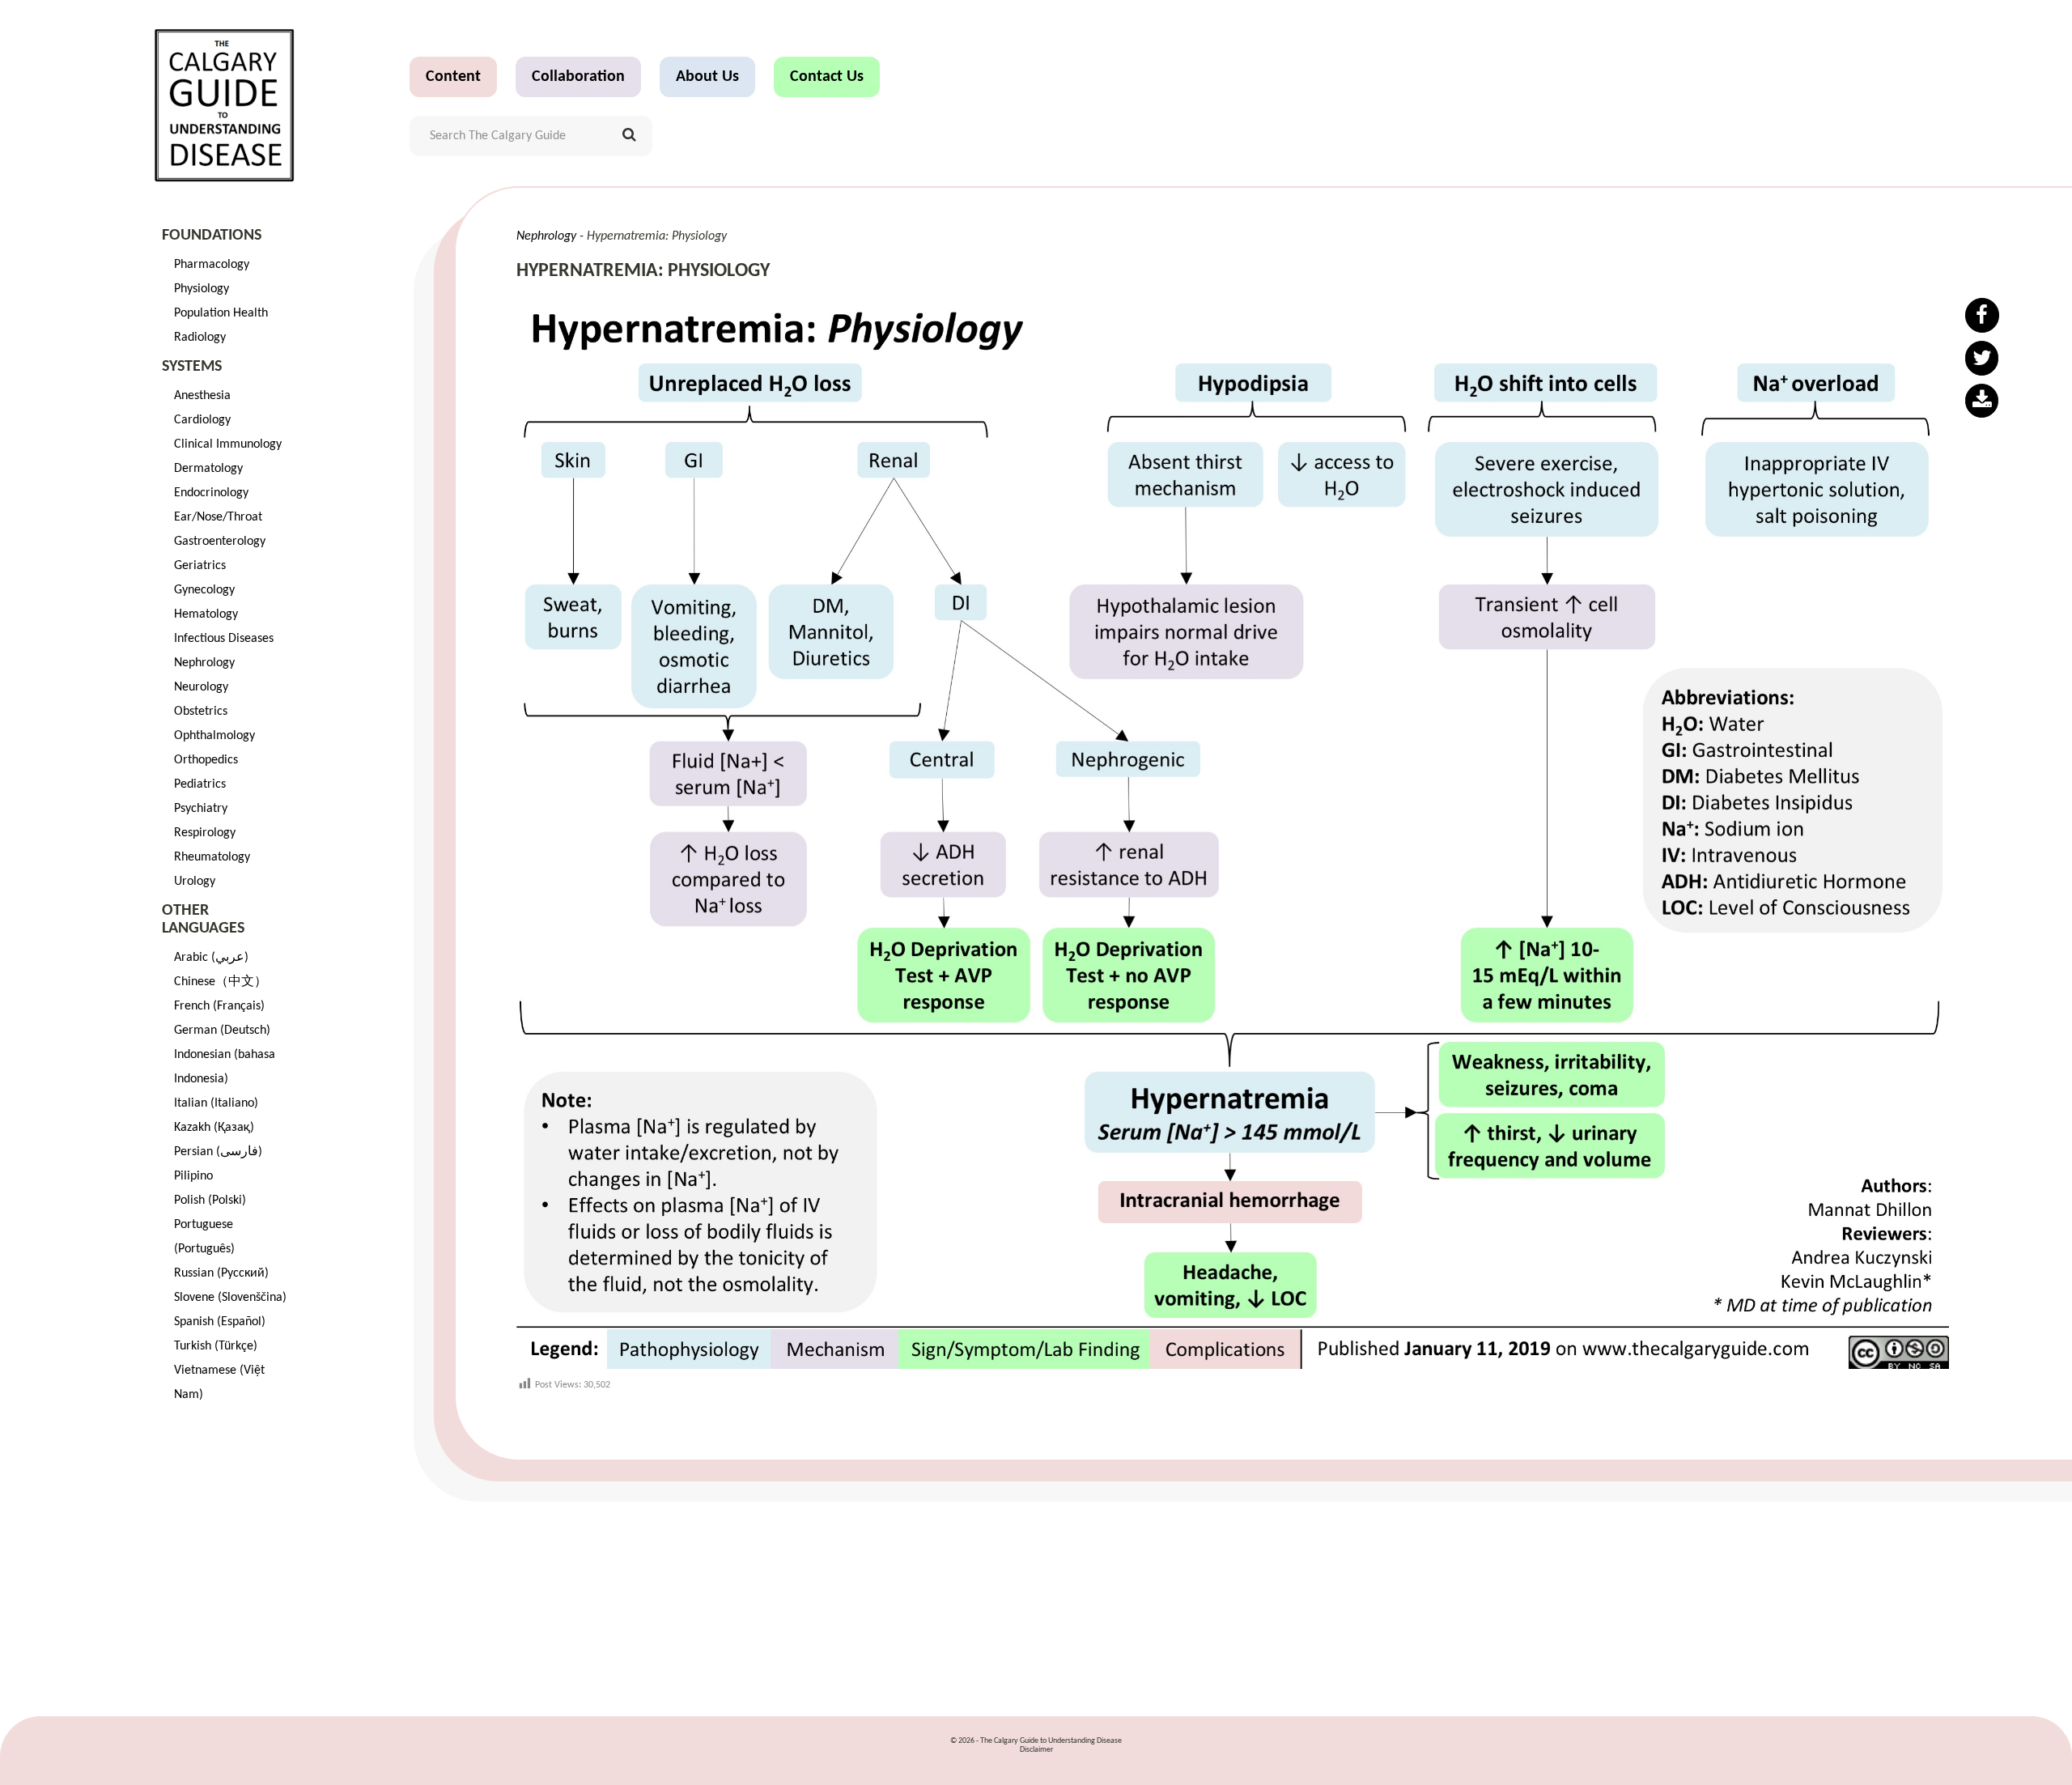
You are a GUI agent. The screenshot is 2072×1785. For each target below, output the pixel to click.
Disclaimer (1036, 1750)
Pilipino (193, 1176)
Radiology (200, 338)
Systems (192, 367)
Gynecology (204, 590)
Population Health (221, 313)
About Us (707, 77)
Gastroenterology (220, 542)
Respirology (205, 833)
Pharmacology (212, 265)
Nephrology (204, 663)
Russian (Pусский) (221, 1273)
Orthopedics (206, 760)
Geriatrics (200, 566)
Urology (195, 882)
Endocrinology (211, 493)
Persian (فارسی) (218, 1152)
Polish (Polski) (210, 1201)
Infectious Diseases (224, 639)
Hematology (206, 614)
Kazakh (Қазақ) (214, 1128)
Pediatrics (200, 784)
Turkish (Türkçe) (216, 1346)
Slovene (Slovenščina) (230, 1298)
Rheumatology (212, 857)
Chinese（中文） (221, 982)
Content (453, 77)
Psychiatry (201, 809)
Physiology (202, 289)
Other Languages (203, 920)
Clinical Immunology (228, 444)
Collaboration (578, 77)
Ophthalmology (214, 736)
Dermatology (208, 469)
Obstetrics (201, 712)
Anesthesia (202, 396)
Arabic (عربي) (211, 958)
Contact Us (827, 77)
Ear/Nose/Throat (218, 517)
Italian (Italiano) (216, 1103)
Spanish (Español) (220, 1322)
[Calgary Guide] (225, 105)
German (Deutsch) (222, 1031)
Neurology (201, 687)
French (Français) (219, 1006)
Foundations (212, 236)
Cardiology (202, 420)
